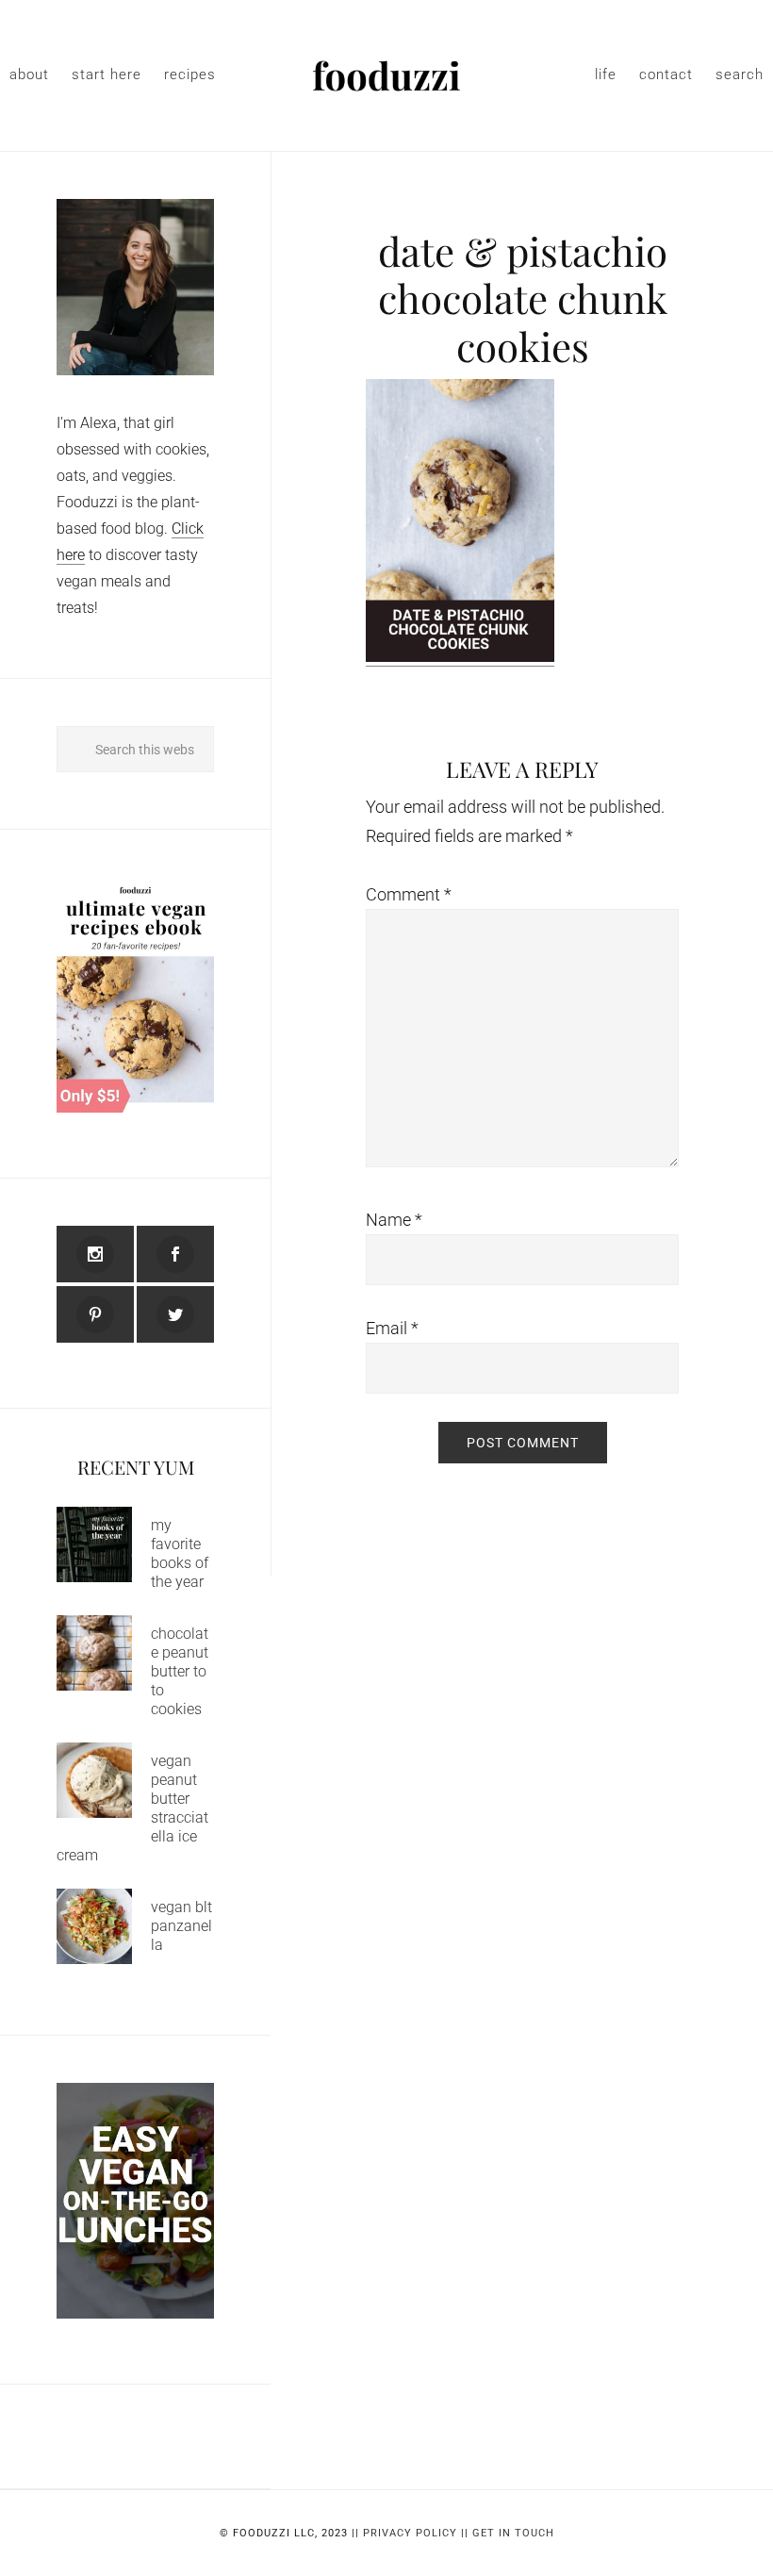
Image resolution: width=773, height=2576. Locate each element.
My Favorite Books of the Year (180, 1553)
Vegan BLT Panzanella (181, 1926)
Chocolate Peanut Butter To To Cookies (180, 1671)
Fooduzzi (386, 75)
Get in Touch (513, 2533)
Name (394, 1220)
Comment (409, 894)
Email (392, 1328)
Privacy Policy (410, 2533)
